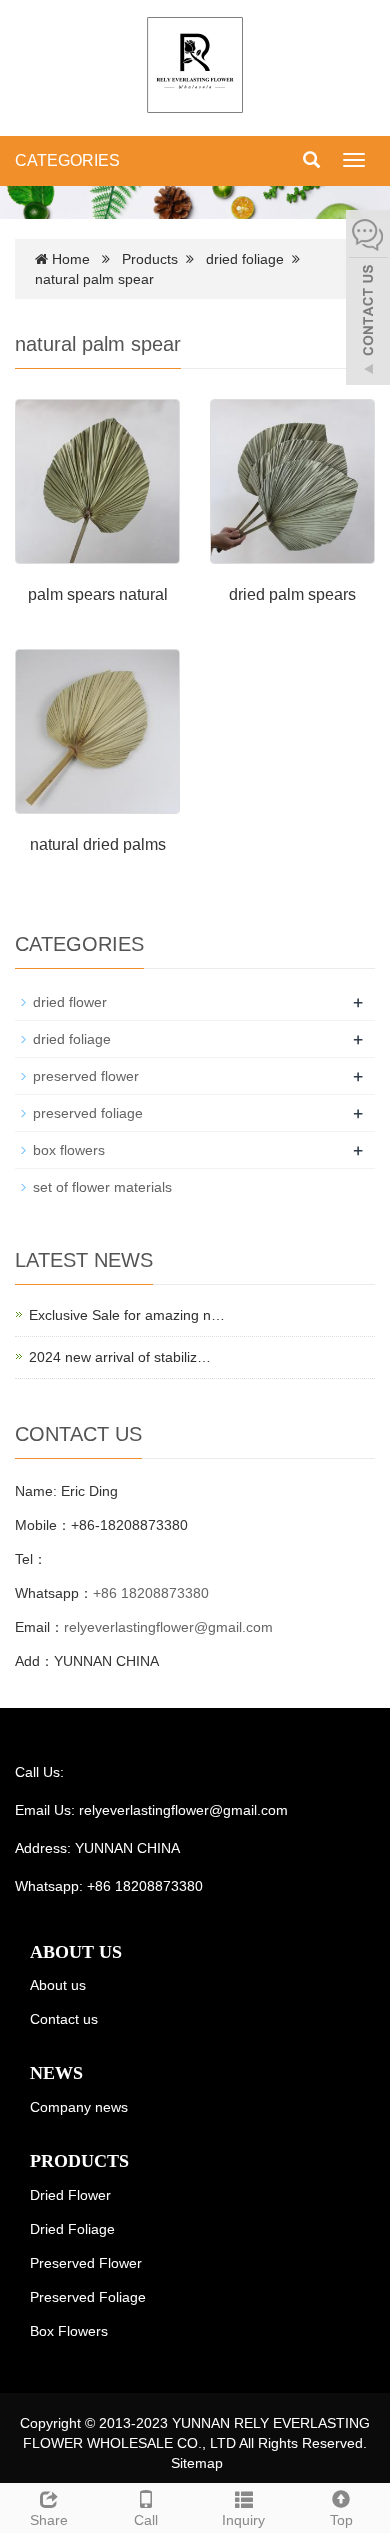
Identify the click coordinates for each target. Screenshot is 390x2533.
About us (58, 1985)
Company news (79, 2107)
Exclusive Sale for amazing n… (127, 1315)
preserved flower (86, 1076)
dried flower (70, 1002)
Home (71, 259)
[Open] (368, 300)
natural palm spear (94, 279)
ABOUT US (76, 1952)
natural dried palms (98, 844)
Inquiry (243, 2520)
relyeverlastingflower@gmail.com (168, 1627)
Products (150, 259)
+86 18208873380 (151, 1593)
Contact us (64, 2019)
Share (49, 2520)
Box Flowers (69, 2331)
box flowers (69, 1150)
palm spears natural (98, 594)
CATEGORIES (67, 160)
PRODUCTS (79, 2161)
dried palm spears (292, 594)
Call (146, 2520)
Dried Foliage (72, 2229)
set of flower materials (102, 1187)
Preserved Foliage (88, 2297)
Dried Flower (70, 2195)
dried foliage (245, 259)
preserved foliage (88, 1113)
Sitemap (197, 2463)
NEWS (56, 2073)
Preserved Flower (86, 2263)
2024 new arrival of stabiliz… (120, 1357)
